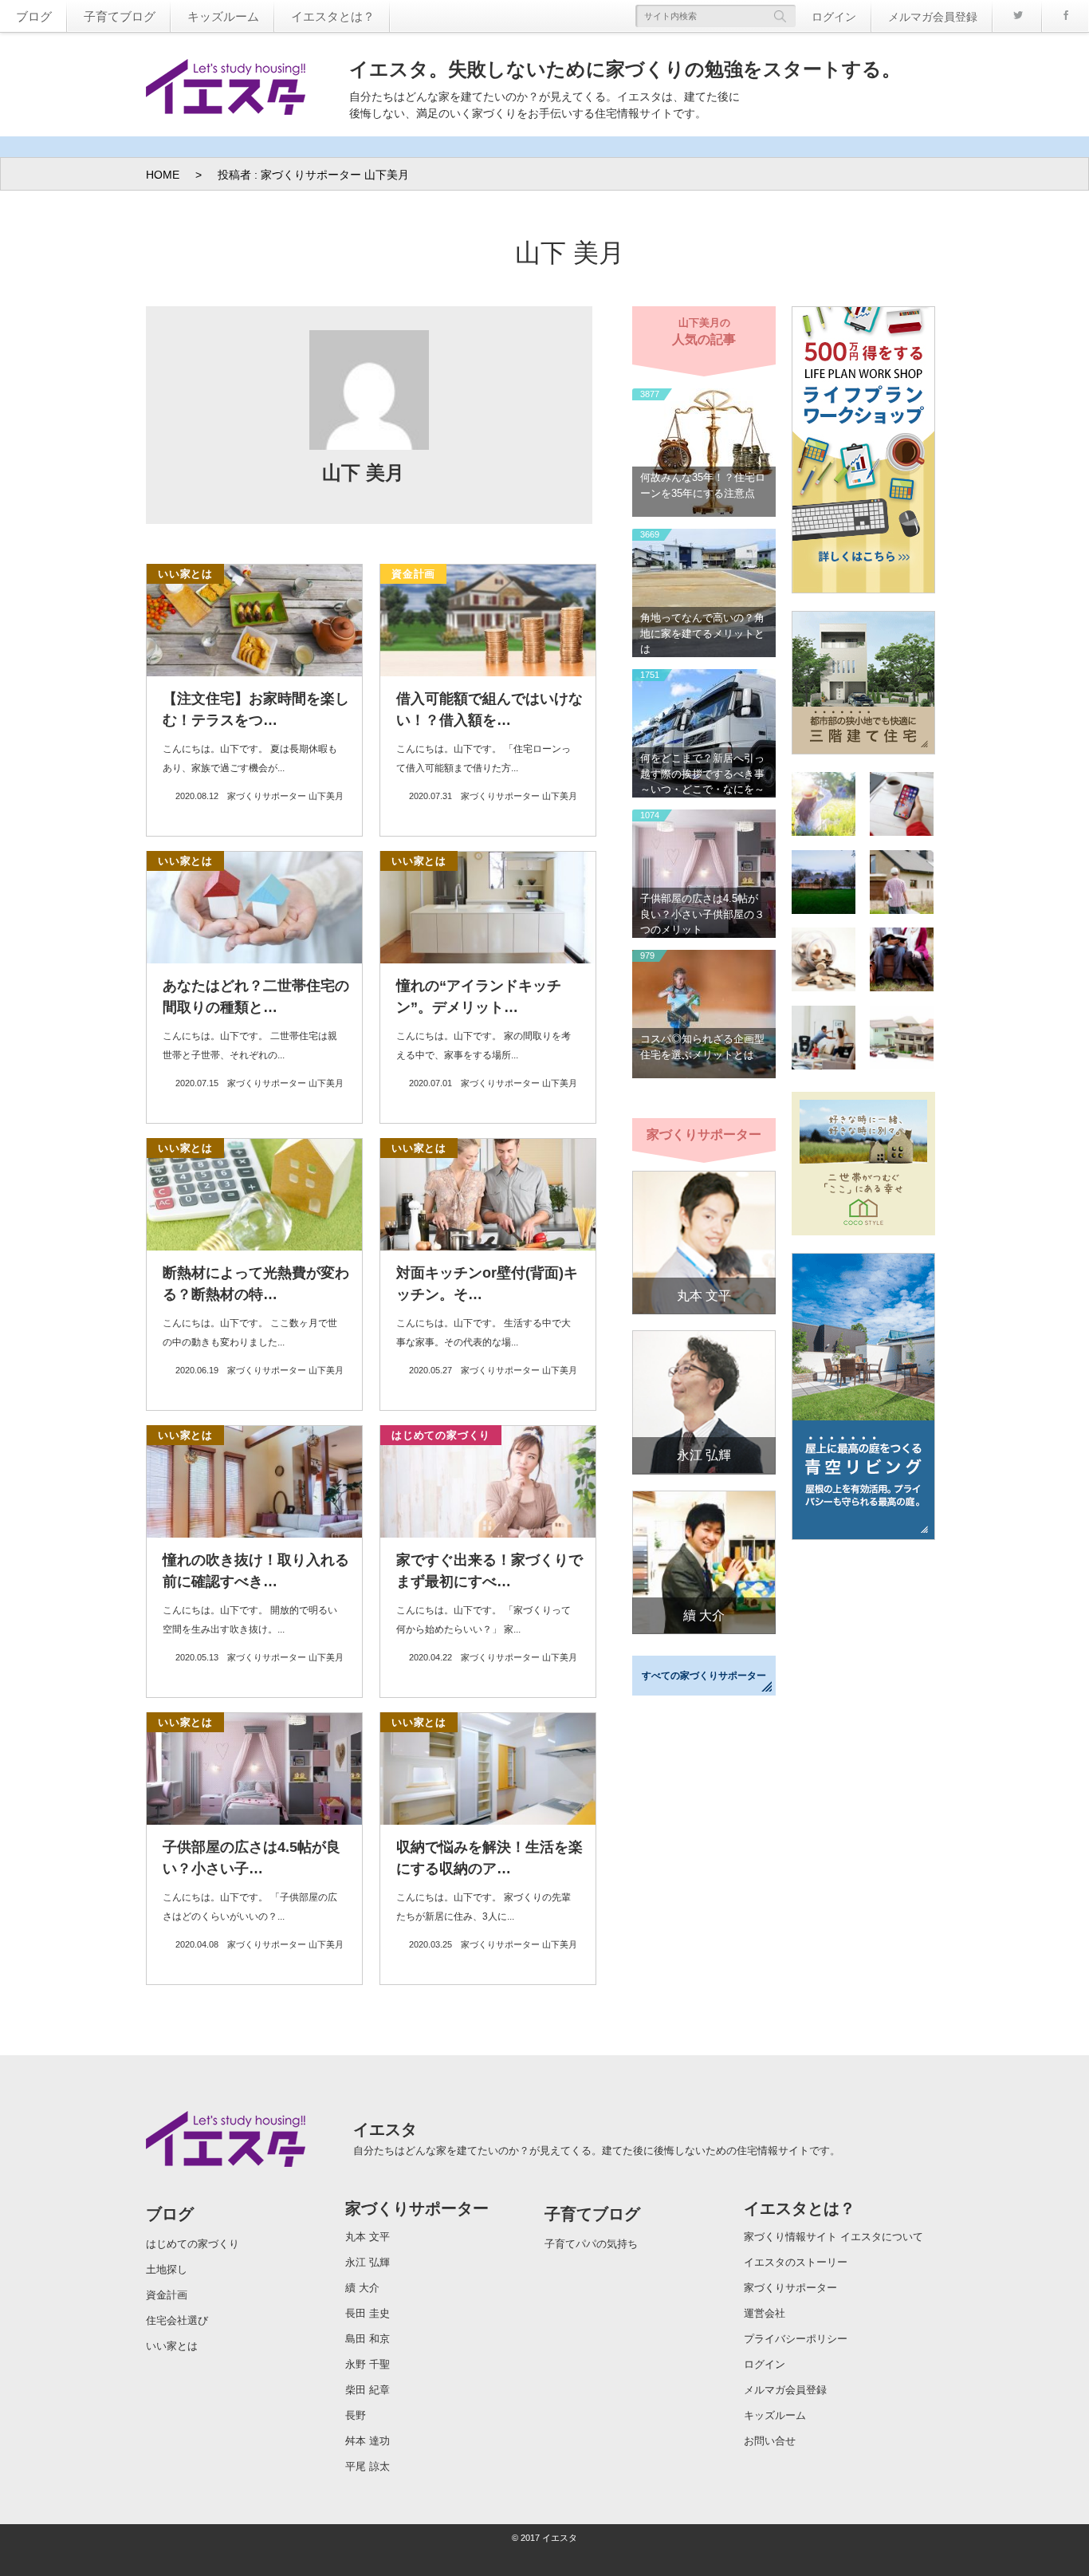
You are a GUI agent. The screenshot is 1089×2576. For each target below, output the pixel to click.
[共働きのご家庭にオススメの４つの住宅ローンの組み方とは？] (902, 962)
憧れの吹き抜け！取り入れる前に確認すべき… (256, 1571)
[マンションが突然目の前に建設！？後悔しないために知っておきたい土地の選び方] (824, 884)
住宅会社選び (177, 2320)
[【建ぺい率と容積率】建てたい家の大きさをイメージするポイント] (902, 884)
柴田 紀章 (368, 2390)
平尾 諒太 (368, 2466)
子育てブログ (120, 16)
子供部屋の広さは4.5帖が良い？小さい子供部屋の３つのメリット (702, 914)
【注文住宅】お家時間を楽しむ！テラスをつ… (256, 709)
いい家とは (185, 574)
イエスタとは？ (333, 16)
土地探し (167, 2269)
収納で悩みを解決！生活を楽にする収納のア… (489, 1858)
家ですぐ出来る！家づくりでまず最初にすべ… (489, 1571)
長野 (356, 2415)
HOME (163, 175)
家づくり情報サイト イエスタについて (833, 2237)
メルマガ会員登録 (933, 17)
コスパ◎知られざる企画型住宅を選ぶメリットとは (702, 1047)
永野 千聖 (368, 2364)
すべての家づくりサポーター (704, 1676)
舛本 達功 (368, 2441)
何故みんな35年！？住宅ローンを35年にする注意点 (703, 485)
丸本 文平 (704, 1296)
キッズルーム (223, 16)
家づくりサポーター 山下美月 (285, 796)
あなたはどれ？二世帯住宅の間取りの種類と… (256, 997)
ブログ (34, 16)
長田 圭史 (368, 2313)
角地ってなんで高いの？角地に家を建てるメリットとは (702, 633)
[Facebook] (1065, 16)
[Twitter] (1017, 16)
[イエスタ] (226, 90)
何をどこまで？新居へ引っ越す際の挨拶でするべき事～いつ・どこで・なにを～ (702, 774)
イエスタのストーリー (796, 2262)
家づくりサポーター (417, 2208)
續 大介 (704, 1615)
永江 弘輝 (704, 1455)
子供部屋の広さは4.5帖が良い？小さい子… (252, 1858)
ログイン (834, 17)
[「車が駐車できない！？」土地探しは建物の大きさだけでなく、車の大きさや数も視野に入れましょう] (902, 1040)
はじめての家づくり (441, 1435)
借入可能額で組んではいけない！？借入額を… (489, 709)
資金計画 (413, 574)
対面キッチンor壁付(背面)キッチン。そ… (487, 1284)
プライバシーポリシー (796, 2339)
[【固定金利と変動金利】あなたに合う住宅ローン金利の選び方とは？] (824, 962)
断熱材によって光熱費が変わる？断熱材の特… (256, 1284)
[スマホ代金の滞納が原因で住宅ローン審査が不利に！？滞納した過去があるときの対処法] (902, 806)
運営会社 (765, 2313)
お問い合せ (770, 2441)
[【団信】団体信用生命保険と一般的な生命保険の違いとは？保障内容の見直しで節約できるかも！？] (824, 806)
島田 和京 (368, 2339)
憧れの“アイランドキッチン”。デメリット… (479, 997)
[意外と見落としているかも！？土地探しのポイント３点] (824, 1040)
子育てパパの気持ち (591, 2244)
